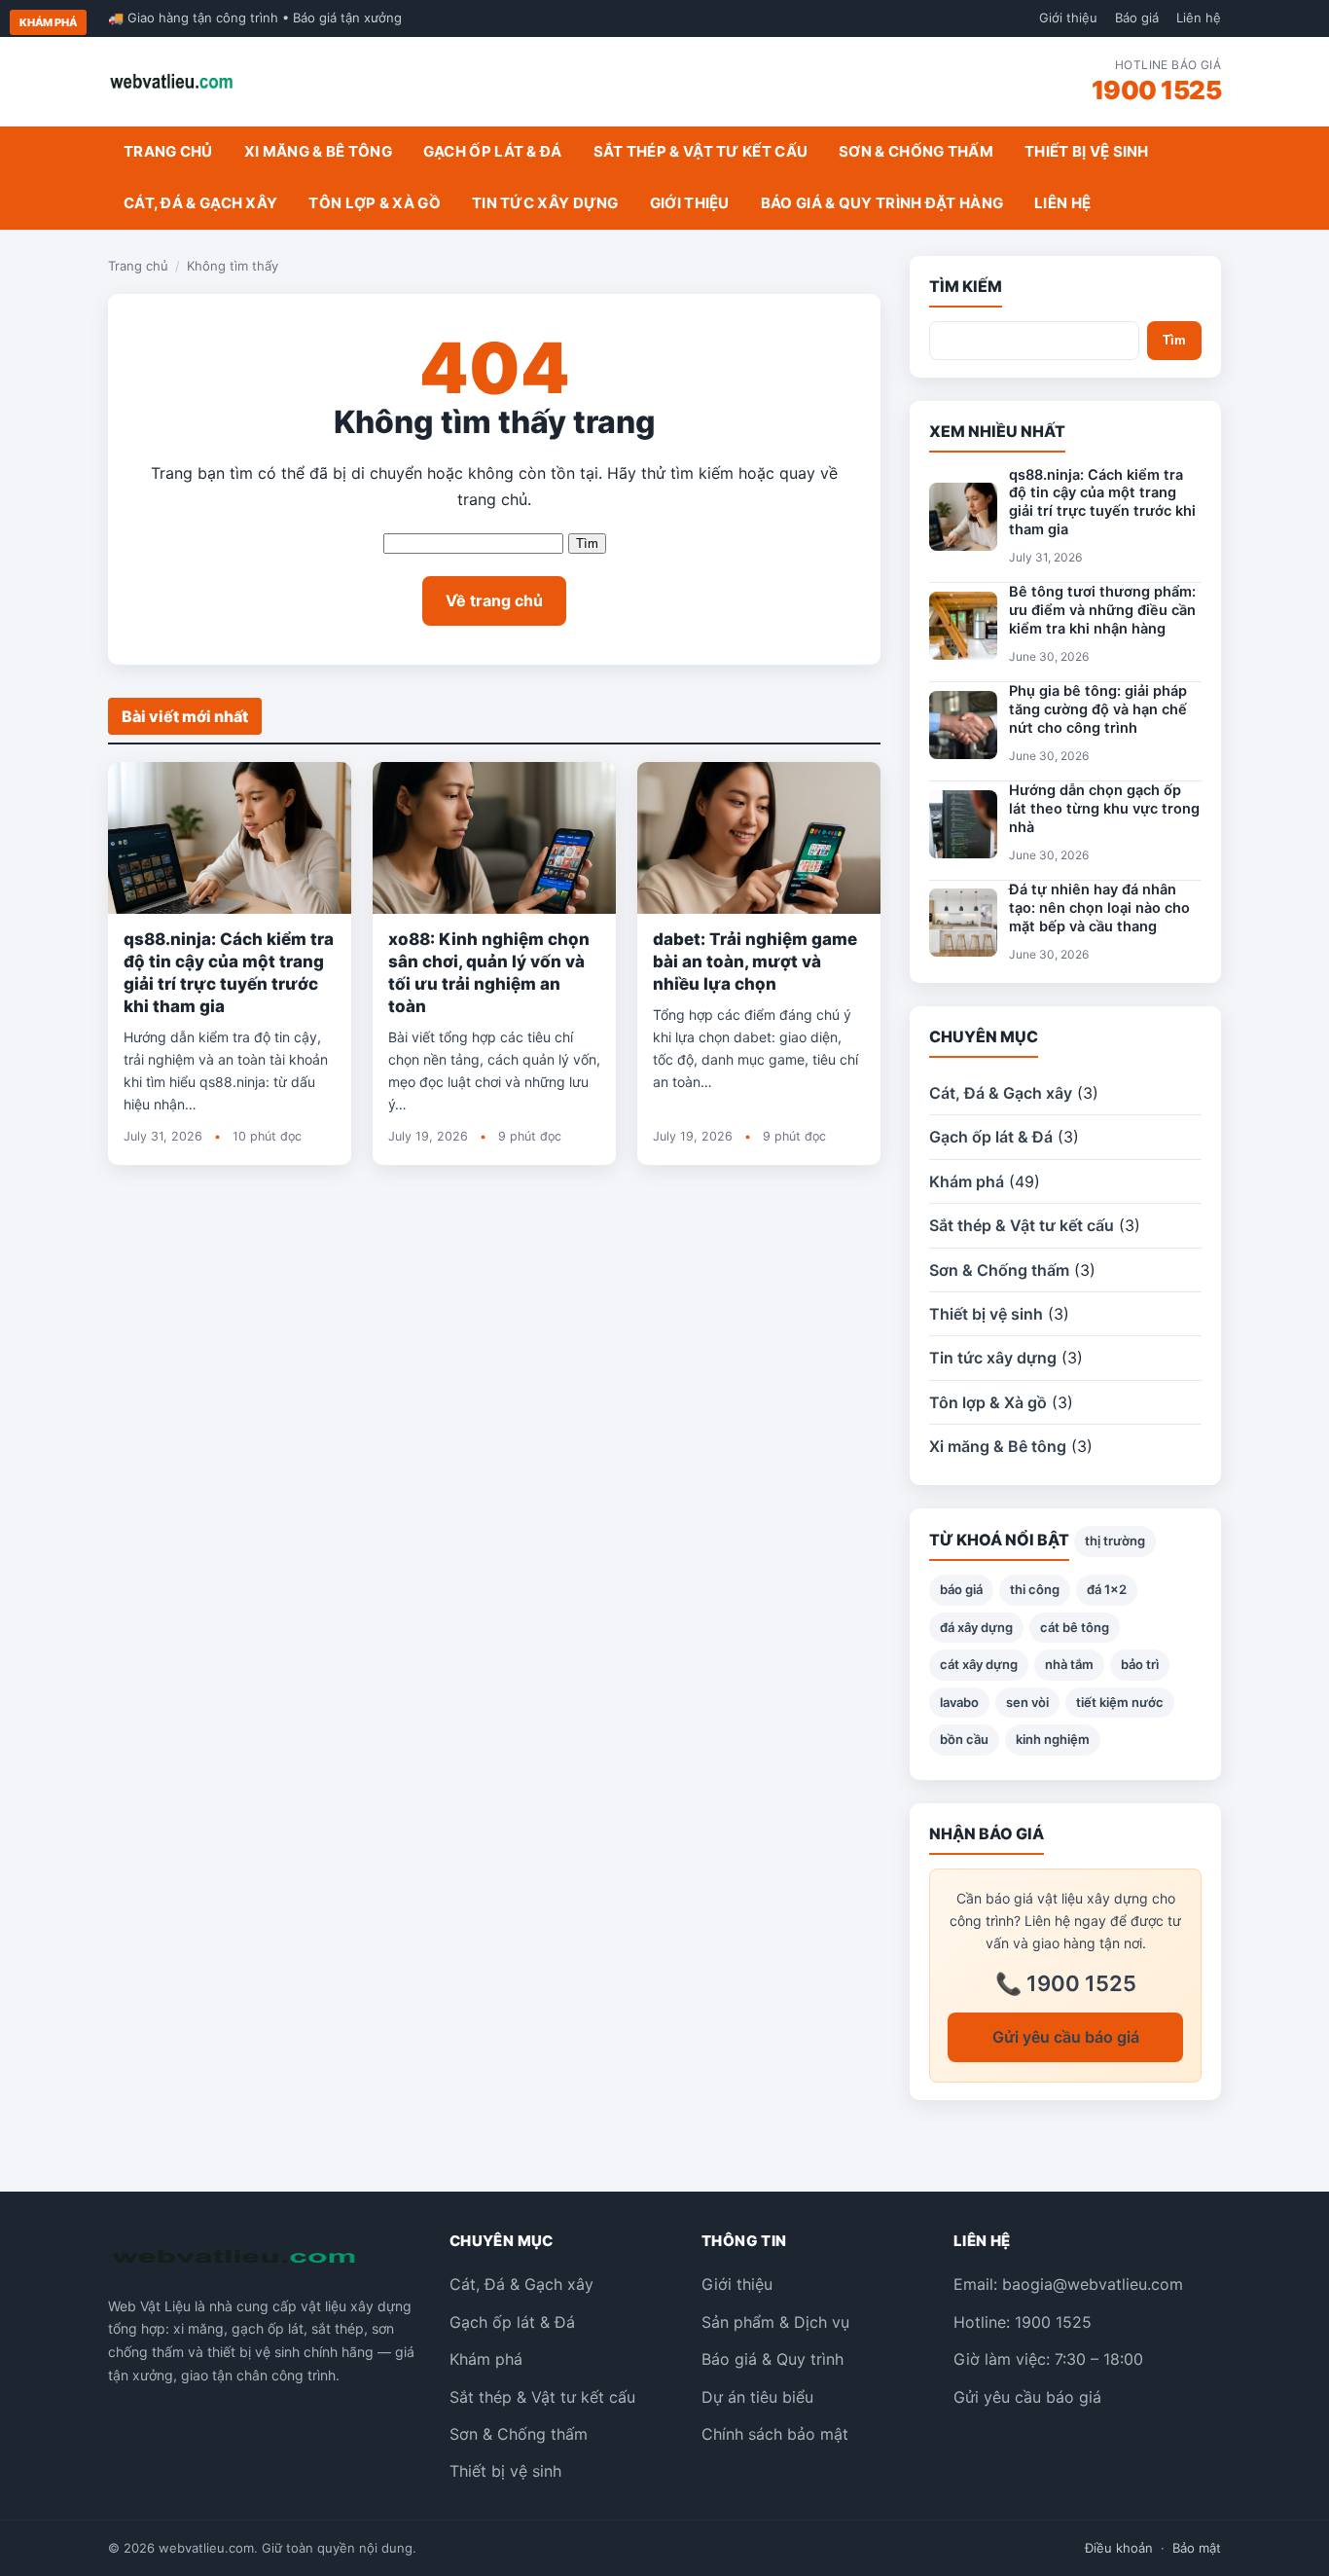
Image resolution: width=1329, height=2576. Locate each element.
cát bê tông (1075, 1627)
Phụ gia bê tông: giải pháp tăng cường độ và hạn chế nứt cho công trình (1098, 709)
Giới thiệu (1068, 18)
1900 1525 (1157, 90)
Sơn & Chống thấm (916, 151)
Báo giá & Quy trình (772, 2359)
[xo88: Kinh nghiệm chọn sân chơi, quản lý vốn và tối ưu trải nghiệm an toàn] (494, 838)
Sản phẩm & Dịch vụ (775, 2322)
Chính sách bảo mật (775, 2434)
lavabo (959, 1702)
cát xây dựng (979, 1664)
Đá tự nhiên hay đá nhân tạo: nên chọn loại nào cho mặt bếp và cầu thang (1099, 908)
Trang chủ (168, 151)
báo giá (961, 1589)
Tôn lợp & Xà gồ (375, 203)
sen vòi (1027, 1702)
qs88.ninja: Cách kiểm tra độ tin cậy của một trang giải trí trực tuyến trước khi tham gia (1102, 503)
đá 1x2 (1107, 1589)
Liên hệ (1199, 18)
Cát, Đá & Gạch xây (200, 203)
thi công (1035, 1589)
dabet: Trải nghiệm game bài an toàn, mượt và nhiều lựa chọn (755, 961)
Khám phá (48, 22)
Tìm (587, 544)
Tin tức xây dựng (545, 203)
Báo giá (1137, 18)
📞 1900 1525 (1066, 1983)
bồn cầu (964, 1739)
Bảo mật (1197, 2548)
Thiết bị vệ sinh (1087, 151)
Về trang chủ (494, 600)
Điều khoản (1119, 2548)
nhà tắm (1069, 1664)
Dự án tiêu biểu (757, 2397)
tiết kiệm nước (1120, 1702)
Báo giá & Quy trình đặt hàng (882, 203)
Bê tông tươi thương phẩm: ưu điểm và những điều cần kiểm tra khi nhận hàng (1102, 610)
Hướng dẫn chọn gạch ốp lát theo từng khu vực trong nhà (1104, 809)
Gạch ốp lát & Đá (493, 151)
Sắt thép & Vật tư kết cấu (701, 151)
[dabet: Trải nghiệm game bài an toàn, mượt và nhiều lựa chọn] (759, 838)
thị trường (1115, 1541)
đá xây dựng (976, 1627)
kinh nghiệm (1053, 1739)
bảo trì (1140, 1664)
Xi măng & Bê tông (318, 151)
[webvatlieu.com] (172, 82)
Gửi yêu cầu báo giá (1066, 2037)
